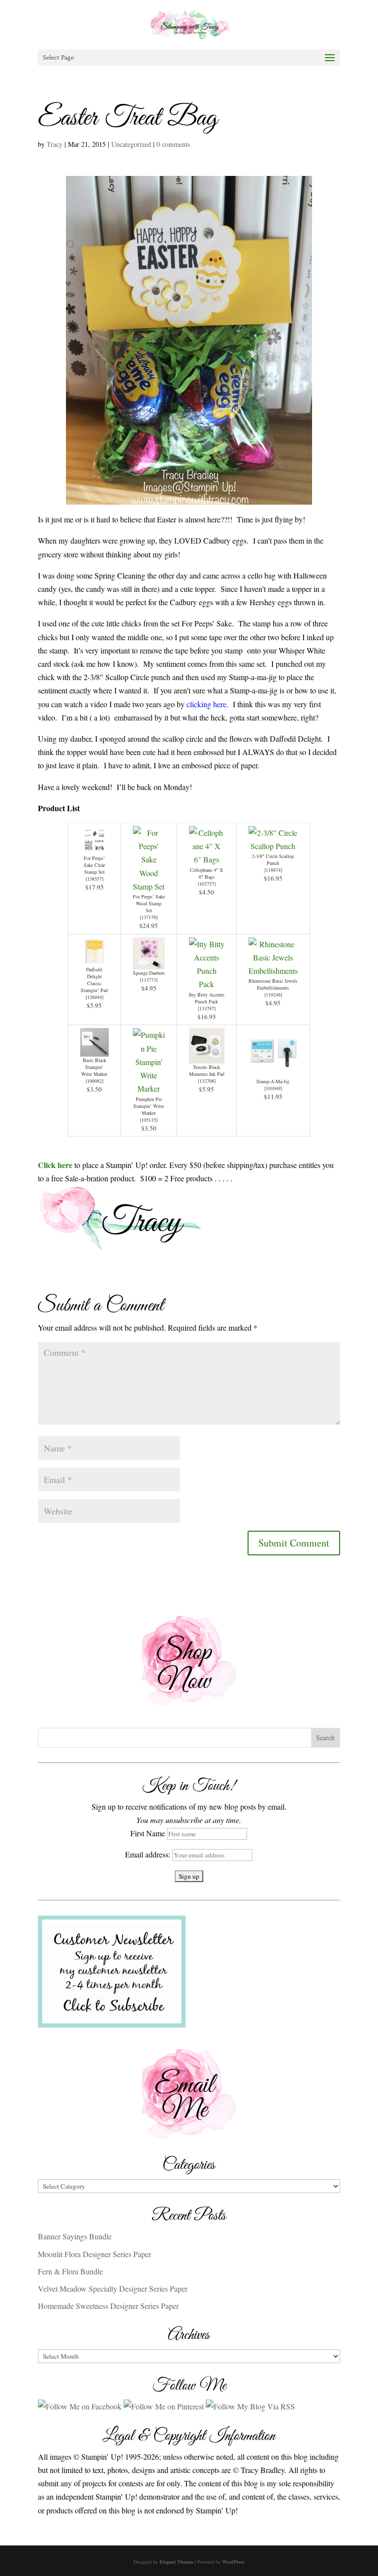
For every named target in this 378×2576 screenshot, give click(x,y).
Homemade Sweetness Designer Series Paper (108, 2306)
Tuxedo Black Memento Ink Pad (207, 1070)
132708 (207, 1081)
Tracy (55, 144)
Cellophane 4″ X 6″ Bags (206, 873)
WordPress (233, 2562)
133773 (149, 980)
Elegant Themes (176, 2562)
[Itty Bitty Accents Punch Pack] (207, 984)
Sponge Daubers (149, 973)
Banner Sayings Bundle (75, 2236)
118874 (273, 870)
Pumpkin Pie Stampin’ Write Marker (149, 1106)
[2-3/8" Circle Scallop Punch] (273, 846)
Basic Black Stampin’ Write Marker (94, 1067)
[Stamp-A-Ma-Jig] (273, 1071)
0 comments (173, 144)
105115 (149, 1120)
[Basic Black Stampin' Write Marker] (94, 1050)
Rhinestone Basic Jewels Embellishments (273, 984)
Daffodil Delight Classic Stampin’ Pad (94, 980)
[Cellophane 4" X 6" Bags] (207, 859)
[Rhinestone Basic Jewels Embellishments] (273, 971)
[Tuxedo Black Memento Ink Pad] (207, 1057)
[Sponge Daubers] (149, 963)
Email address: (149, 1854)
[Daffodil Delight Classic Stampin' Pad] (94, 959)
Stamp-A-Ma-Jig (273, 1081)
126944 (94, 997)
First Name (148, 1833)
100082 (94, 1081)
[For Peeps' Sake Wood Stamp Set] (149, 886)
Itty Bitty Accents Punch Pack (207, 998)
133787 (207, 1008)
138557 (94, 879)
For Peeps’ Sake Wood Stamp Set (149, 903)
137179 (149, 917)
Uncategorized (131, 144)
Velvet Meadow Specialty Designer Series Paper (113, 2288)
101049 (273, 1088)
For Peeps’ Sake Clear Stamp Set (94, 865)
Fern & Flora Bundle (70, 2271)
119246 (273, 995)
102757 (207, 884)
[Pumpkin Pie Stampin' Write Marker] (149, 1088)
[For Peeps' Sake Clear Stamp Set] (94, 848)
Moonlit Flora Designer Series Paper (94, 2254)
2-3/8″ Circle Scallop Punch (273, 859)
